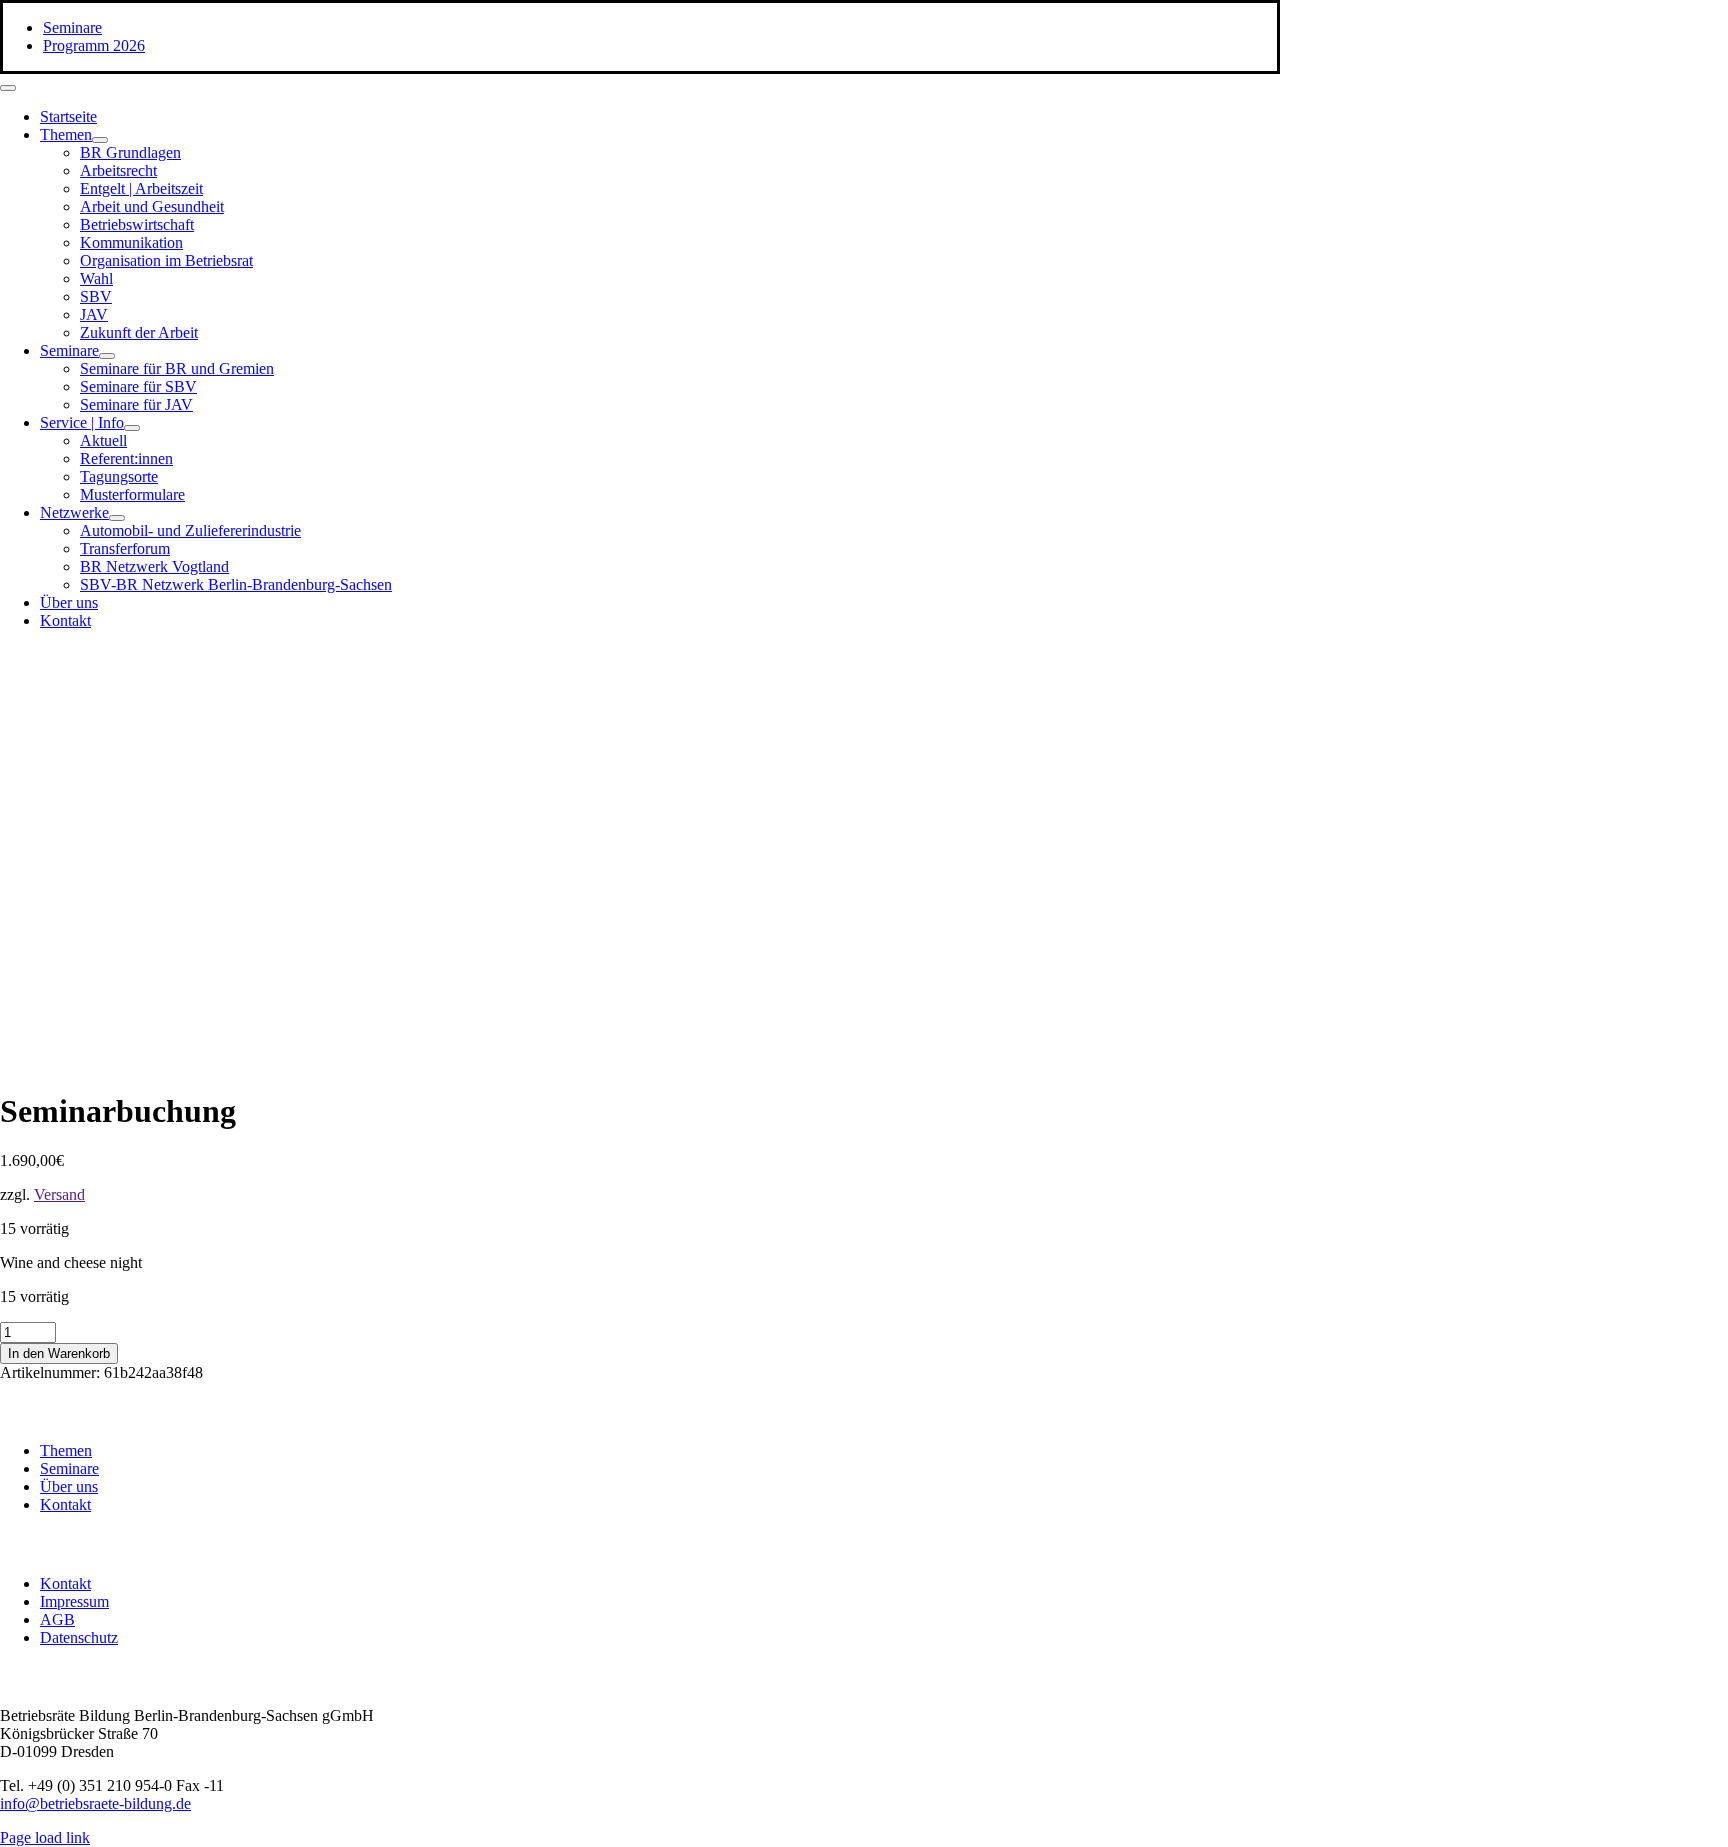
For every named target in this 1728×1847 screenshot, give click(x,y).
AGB (57, 1619)
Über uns (69, 1486)
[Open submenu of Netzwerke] (117, 518)
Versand (59, 1194)
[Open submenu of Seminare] (107, 356)
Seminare (69, 1468)
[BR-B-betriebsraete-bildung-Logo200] (1050, 840)
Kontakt (65, 1504)
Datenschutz (79, 1637)
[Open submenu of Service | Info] (132, 428)
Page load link (45, 1837)
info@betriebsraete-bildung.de (95, 1803)
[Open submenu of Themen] (100, 140)
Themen (66, 1450)
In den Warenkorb (59, 1353)
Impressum (74, 1601)
